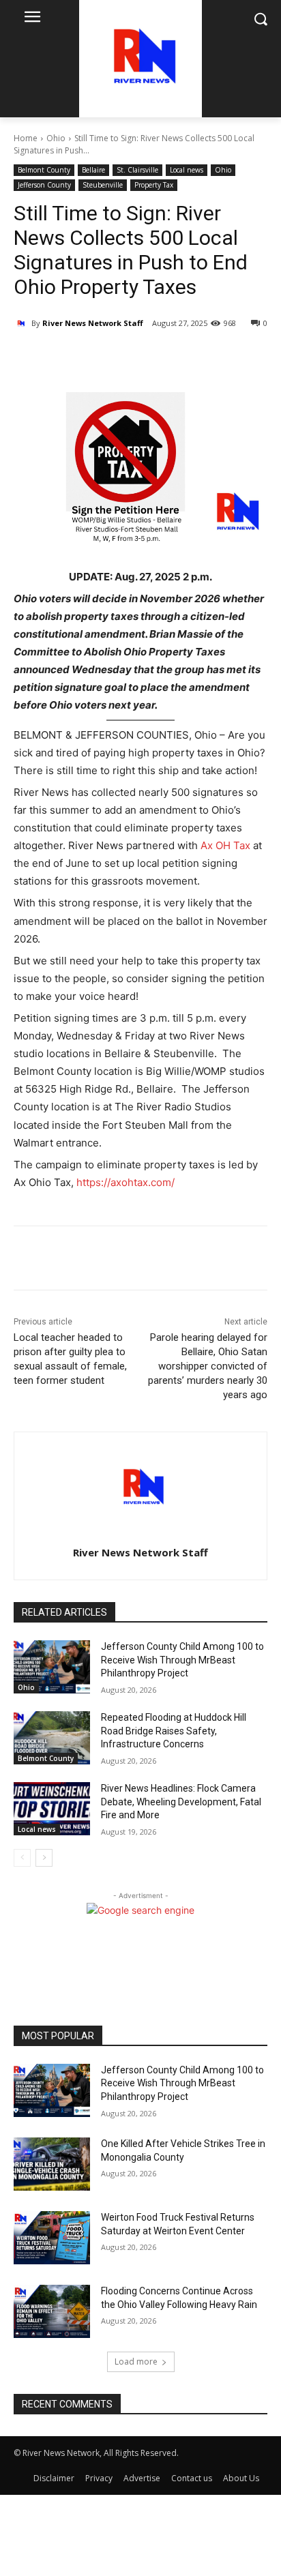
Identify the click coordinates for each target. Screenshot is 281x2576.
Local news (187, 170)
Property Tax (154, 185)
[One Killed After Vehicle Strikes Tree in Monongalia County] (52, 2164)
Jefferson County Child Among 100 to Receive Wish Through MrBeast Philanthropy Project (182, 1660)
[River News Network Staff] (23, 323)
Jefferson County (44, 185)
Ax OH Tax (225, 845)
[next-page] (44, 1858)
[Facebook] (70, 358)
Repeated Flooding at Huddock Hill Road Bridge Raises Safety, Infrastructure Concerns (174, 1731)
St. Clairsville (137, 170)
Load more (136, 2362)
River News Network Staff (93, 323)
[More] (134, 358)
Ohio (56, 138)
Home (26, 138)
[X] (102, 358)
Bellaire (93, 170)
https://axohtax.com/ (125, 1182)
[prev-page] (22, 1858)
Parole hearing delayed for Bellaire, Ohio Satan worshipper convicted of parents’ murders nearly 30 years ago (208, 1366)
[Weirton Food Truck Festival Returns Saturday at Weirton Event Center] (52, 2238)
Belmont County (44, 170)
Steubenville (103, 185)
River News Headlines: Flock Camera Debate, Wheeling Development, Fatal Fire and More (181, 1802)
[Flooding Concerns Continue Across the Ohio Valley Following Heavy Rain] (52, 2311)
